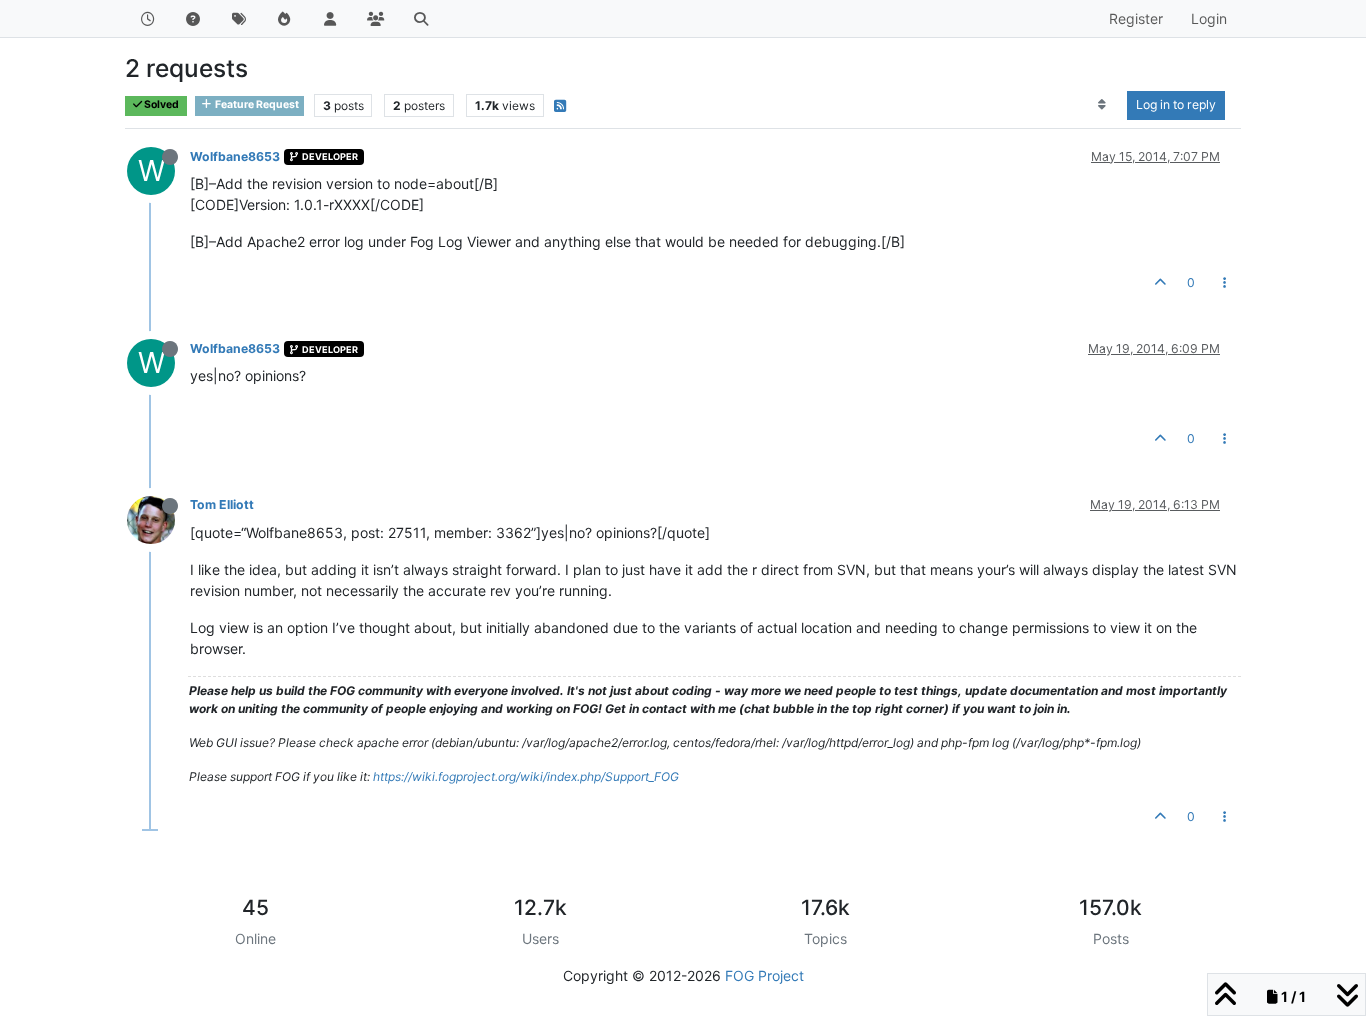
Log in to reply (1176, 104)
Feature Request (256, 104)
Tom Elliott (222, 504)
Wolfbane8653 (235, 156)
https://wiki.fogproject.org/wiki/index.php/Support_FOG (526, 776)
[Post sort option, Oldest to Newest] (1102, 105)
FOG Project (764, 975)
